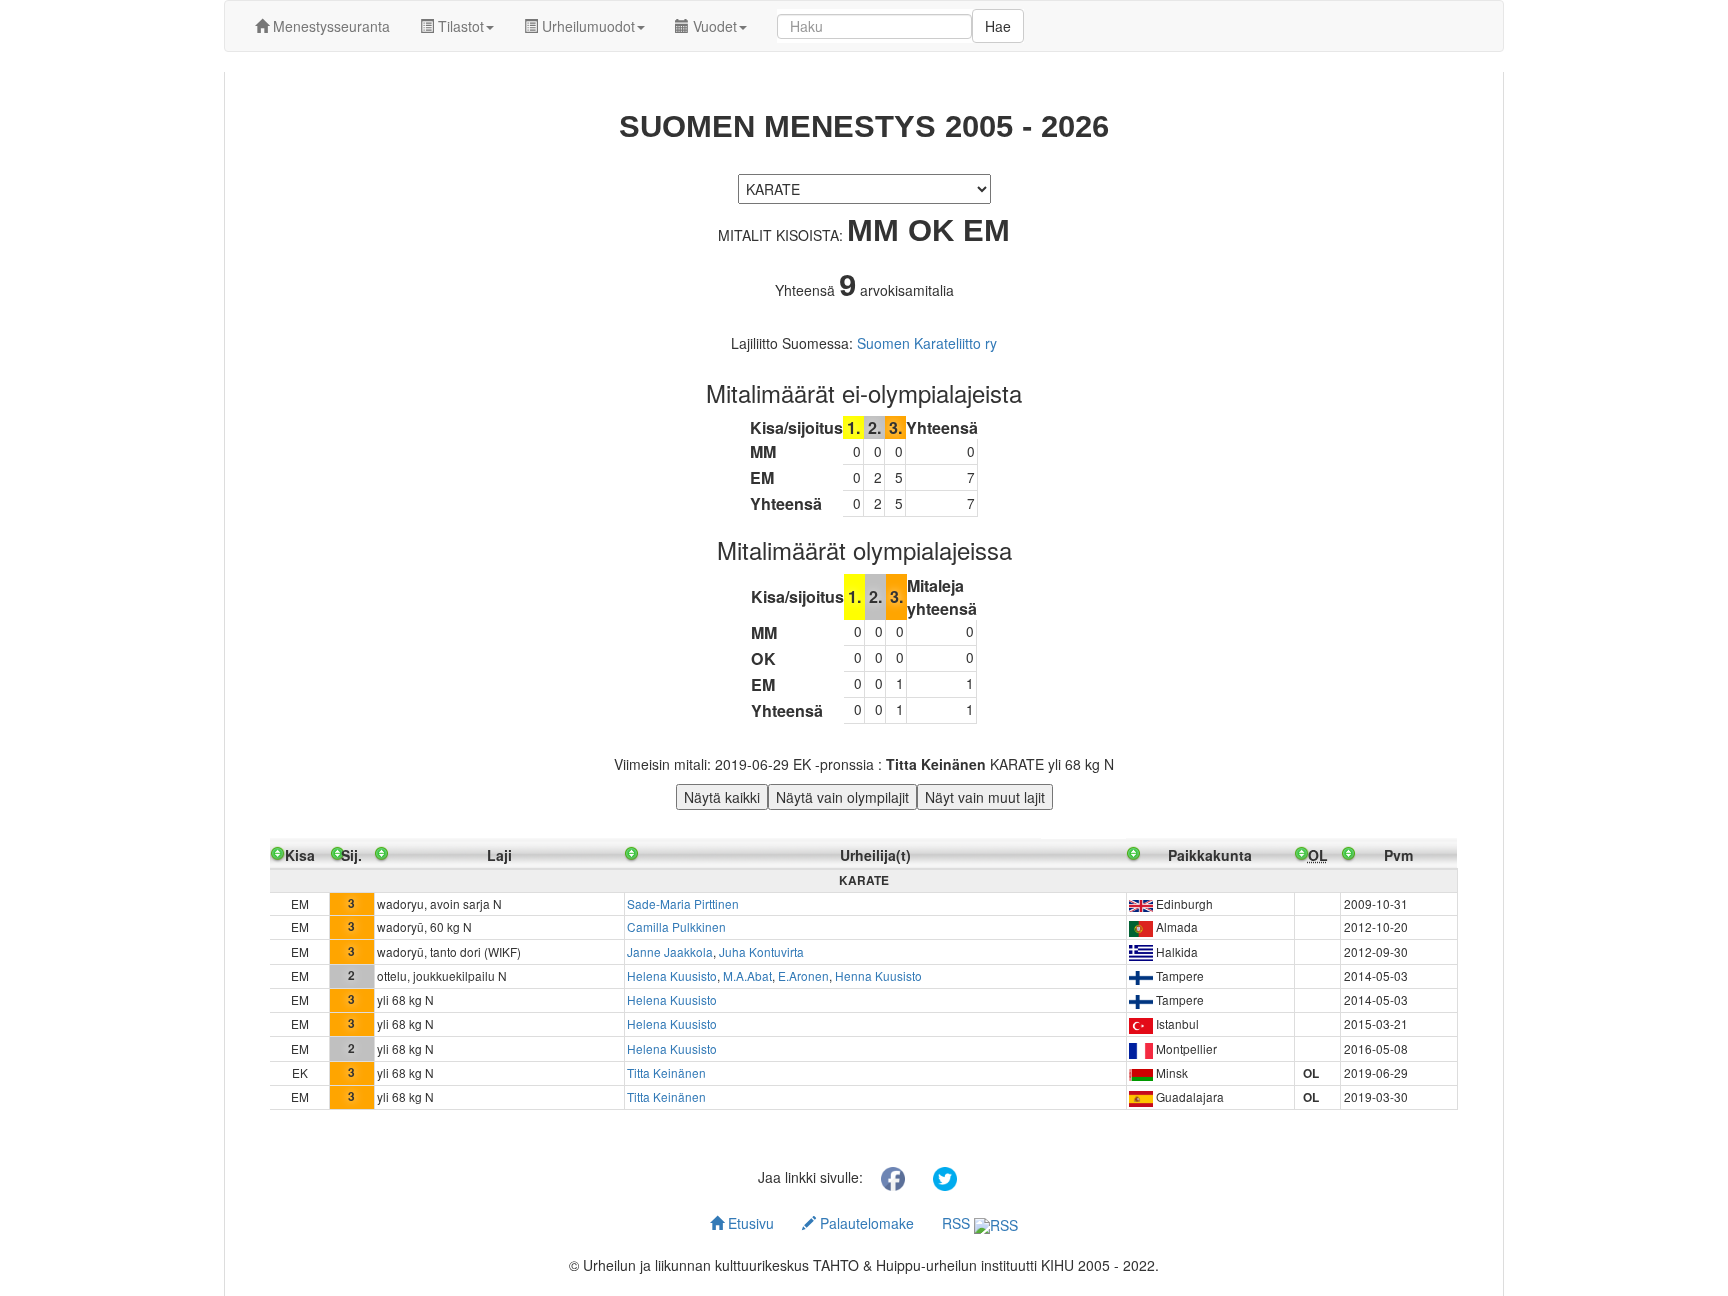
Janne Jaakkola (670, 951)
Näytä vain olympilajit (842, 797)
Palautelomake (865, 1223)
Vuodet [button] (713, 26)
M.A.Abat (747, 975)
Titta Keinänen (666, 1072)
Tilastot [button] (459, 26)
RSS (958, 1223)
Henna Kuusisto (878, 975)
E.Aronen (803, 975)
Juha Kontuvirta (761, 951)
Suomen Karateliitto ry (927, 343)
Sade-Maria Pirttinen (683, 903)
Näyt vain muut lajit (985, 797)
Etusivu (749, 1223)
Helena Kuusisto (672, 975)
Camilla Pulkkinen (676, 926)
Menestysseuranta (329, 26)
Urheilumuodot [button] (586, 26)
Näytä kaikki (722, 797)
